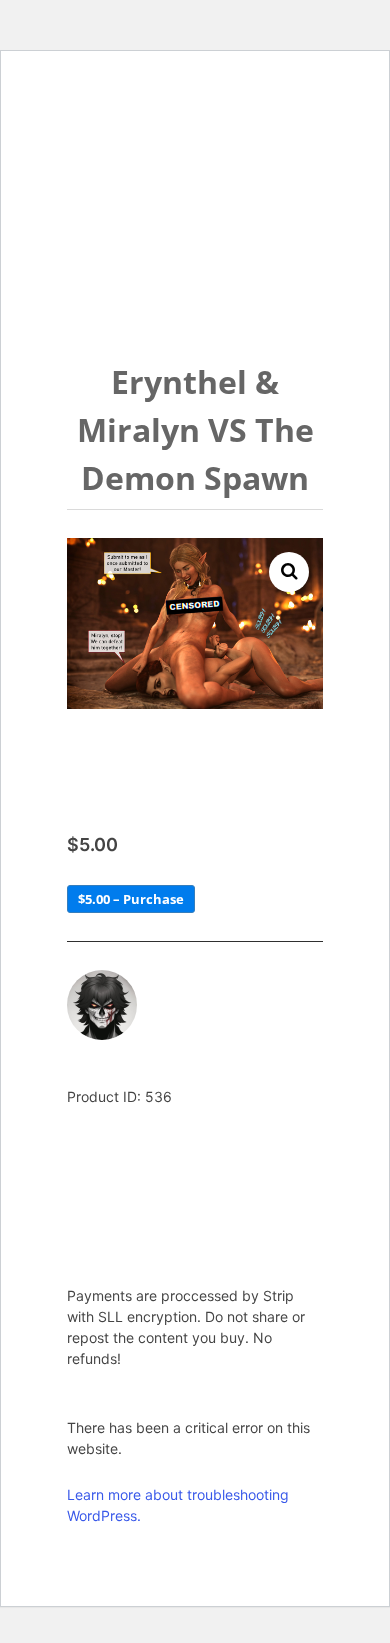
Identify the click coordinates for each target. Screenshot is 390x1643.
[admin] (102, 1005)
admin (180, 985)
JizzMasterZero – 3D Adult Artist (177, 150)
